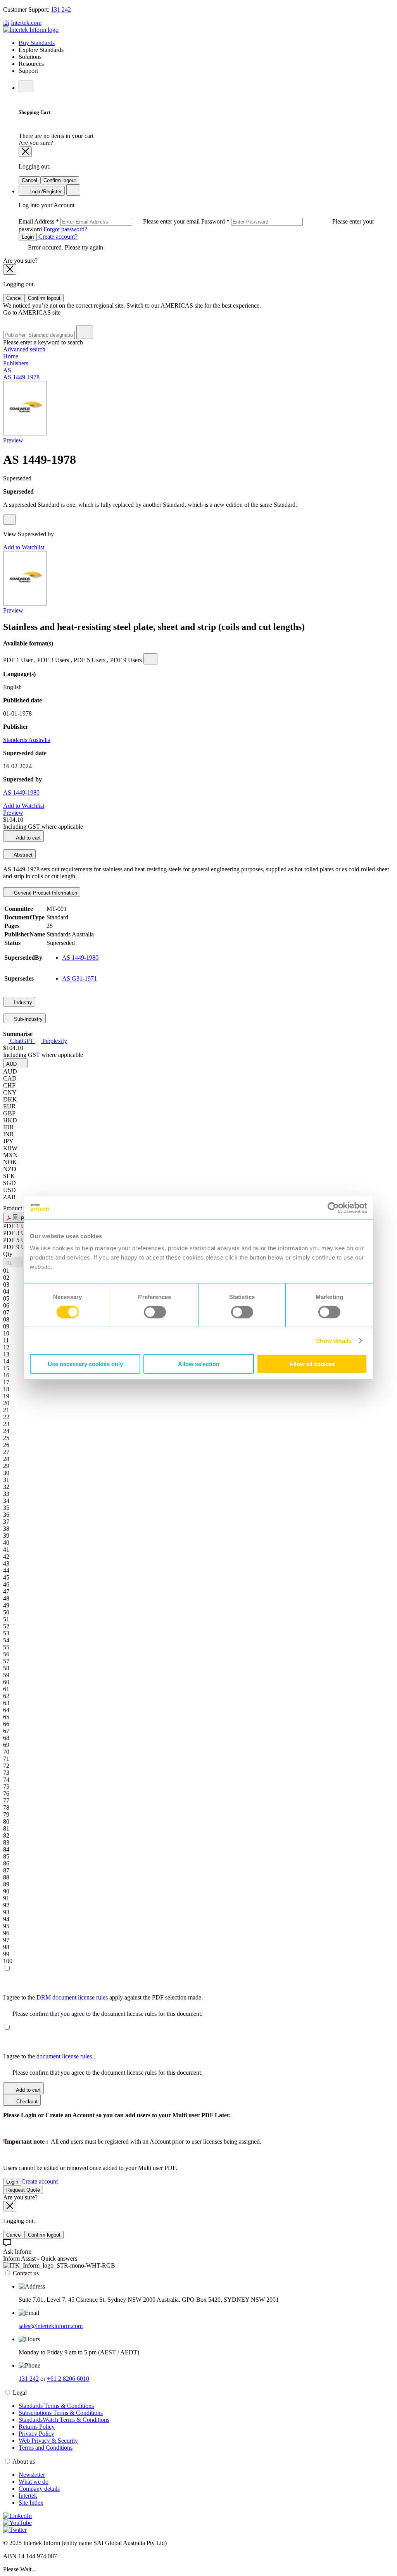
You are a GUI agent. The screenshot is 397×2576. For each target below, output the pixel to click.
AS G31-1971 (79, 978)
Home (11, 356)
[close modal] (25, 152)
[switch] (155, 1312)
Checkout (26, 2102)
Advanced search (24, 349)
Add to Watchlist (24, 547)
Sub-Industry (28, 1019)
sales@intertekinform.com (51, 2326)
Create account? (57, 237)
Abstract (22, 855)
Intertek (28, 2496)
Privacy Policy (36, 2434)
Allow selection (199, 1364)
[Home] (31, 30)
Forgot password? (65, 229)
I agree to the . (49, 2056)
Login (28, 237)
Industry (22, 1002)
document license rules (65, 2056)
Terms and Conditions (46, 2448)
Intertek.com (26, 23)
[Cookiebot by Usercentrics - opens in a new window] (333, 1208)
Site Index (31, 2503)
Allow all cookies (312, 1364)
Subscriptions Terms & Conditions (61, 2413)
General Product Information (45, 893)
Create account (40, 2181)
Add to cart (28, 838)
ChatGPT (22, 1041)
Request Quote (23, 2190)
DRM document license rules (73, 1997)
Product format (22, 1208)
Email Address (110, 221)
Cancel (29, 180)
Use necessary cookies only (85, 1364)
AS (7, 370)
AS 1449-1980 (21, 792)
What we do (34, 2482)
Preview (13, 440)
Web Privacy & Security (48, 2441)
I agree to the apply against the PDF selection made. (103, 1997)
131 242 (61, 9)
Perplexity (54, 1041)
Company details (39, 2489)
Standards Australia (27, 740)
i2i (6, 23)
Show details (334, 1340)
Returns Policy (37, 2427)
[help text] (9, 520)
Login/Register (45, 192)
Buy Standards (37, 43)
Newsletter (32, 2475)
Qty (8, 1254)
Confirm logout (60, 180)
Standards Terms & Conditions (56, 2406)
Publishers (16, 363)
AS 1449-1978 (21, 377)
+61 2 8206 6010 (68, 2379)
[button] (15, 1063)
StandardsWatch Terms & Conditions (64, 2420)
